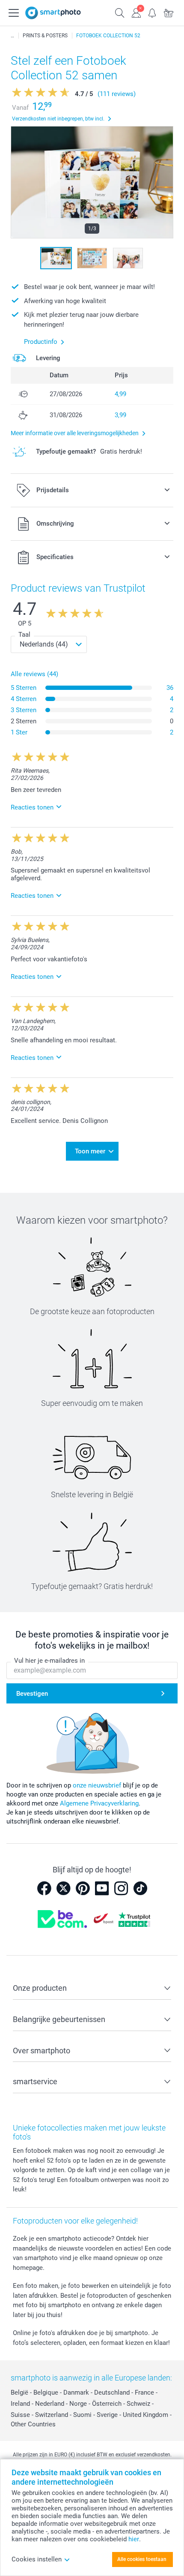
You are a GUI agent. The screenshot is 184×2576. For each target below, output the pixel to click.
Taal (24, 635)
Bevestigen (32, 1694)
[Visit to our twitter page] (63, 1888)
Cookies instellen (37, 2559)
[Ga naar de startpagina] (53, 13)
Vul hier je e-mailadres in (49, 1661)
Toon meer (90, 1151)
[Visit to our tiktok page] (140, 1888)
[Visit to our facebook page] (44, 1888)
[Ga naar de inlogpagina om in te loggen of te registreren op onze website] (136, 12)
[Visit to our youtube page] (102, 1888)
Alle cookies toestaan (142, 2559)
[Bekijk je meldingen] (152, 12)
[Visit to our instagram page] (121, 1888)
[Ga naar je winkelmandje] (169, 12)
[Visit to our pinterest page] (83, 1888)
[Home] (12, 36)
